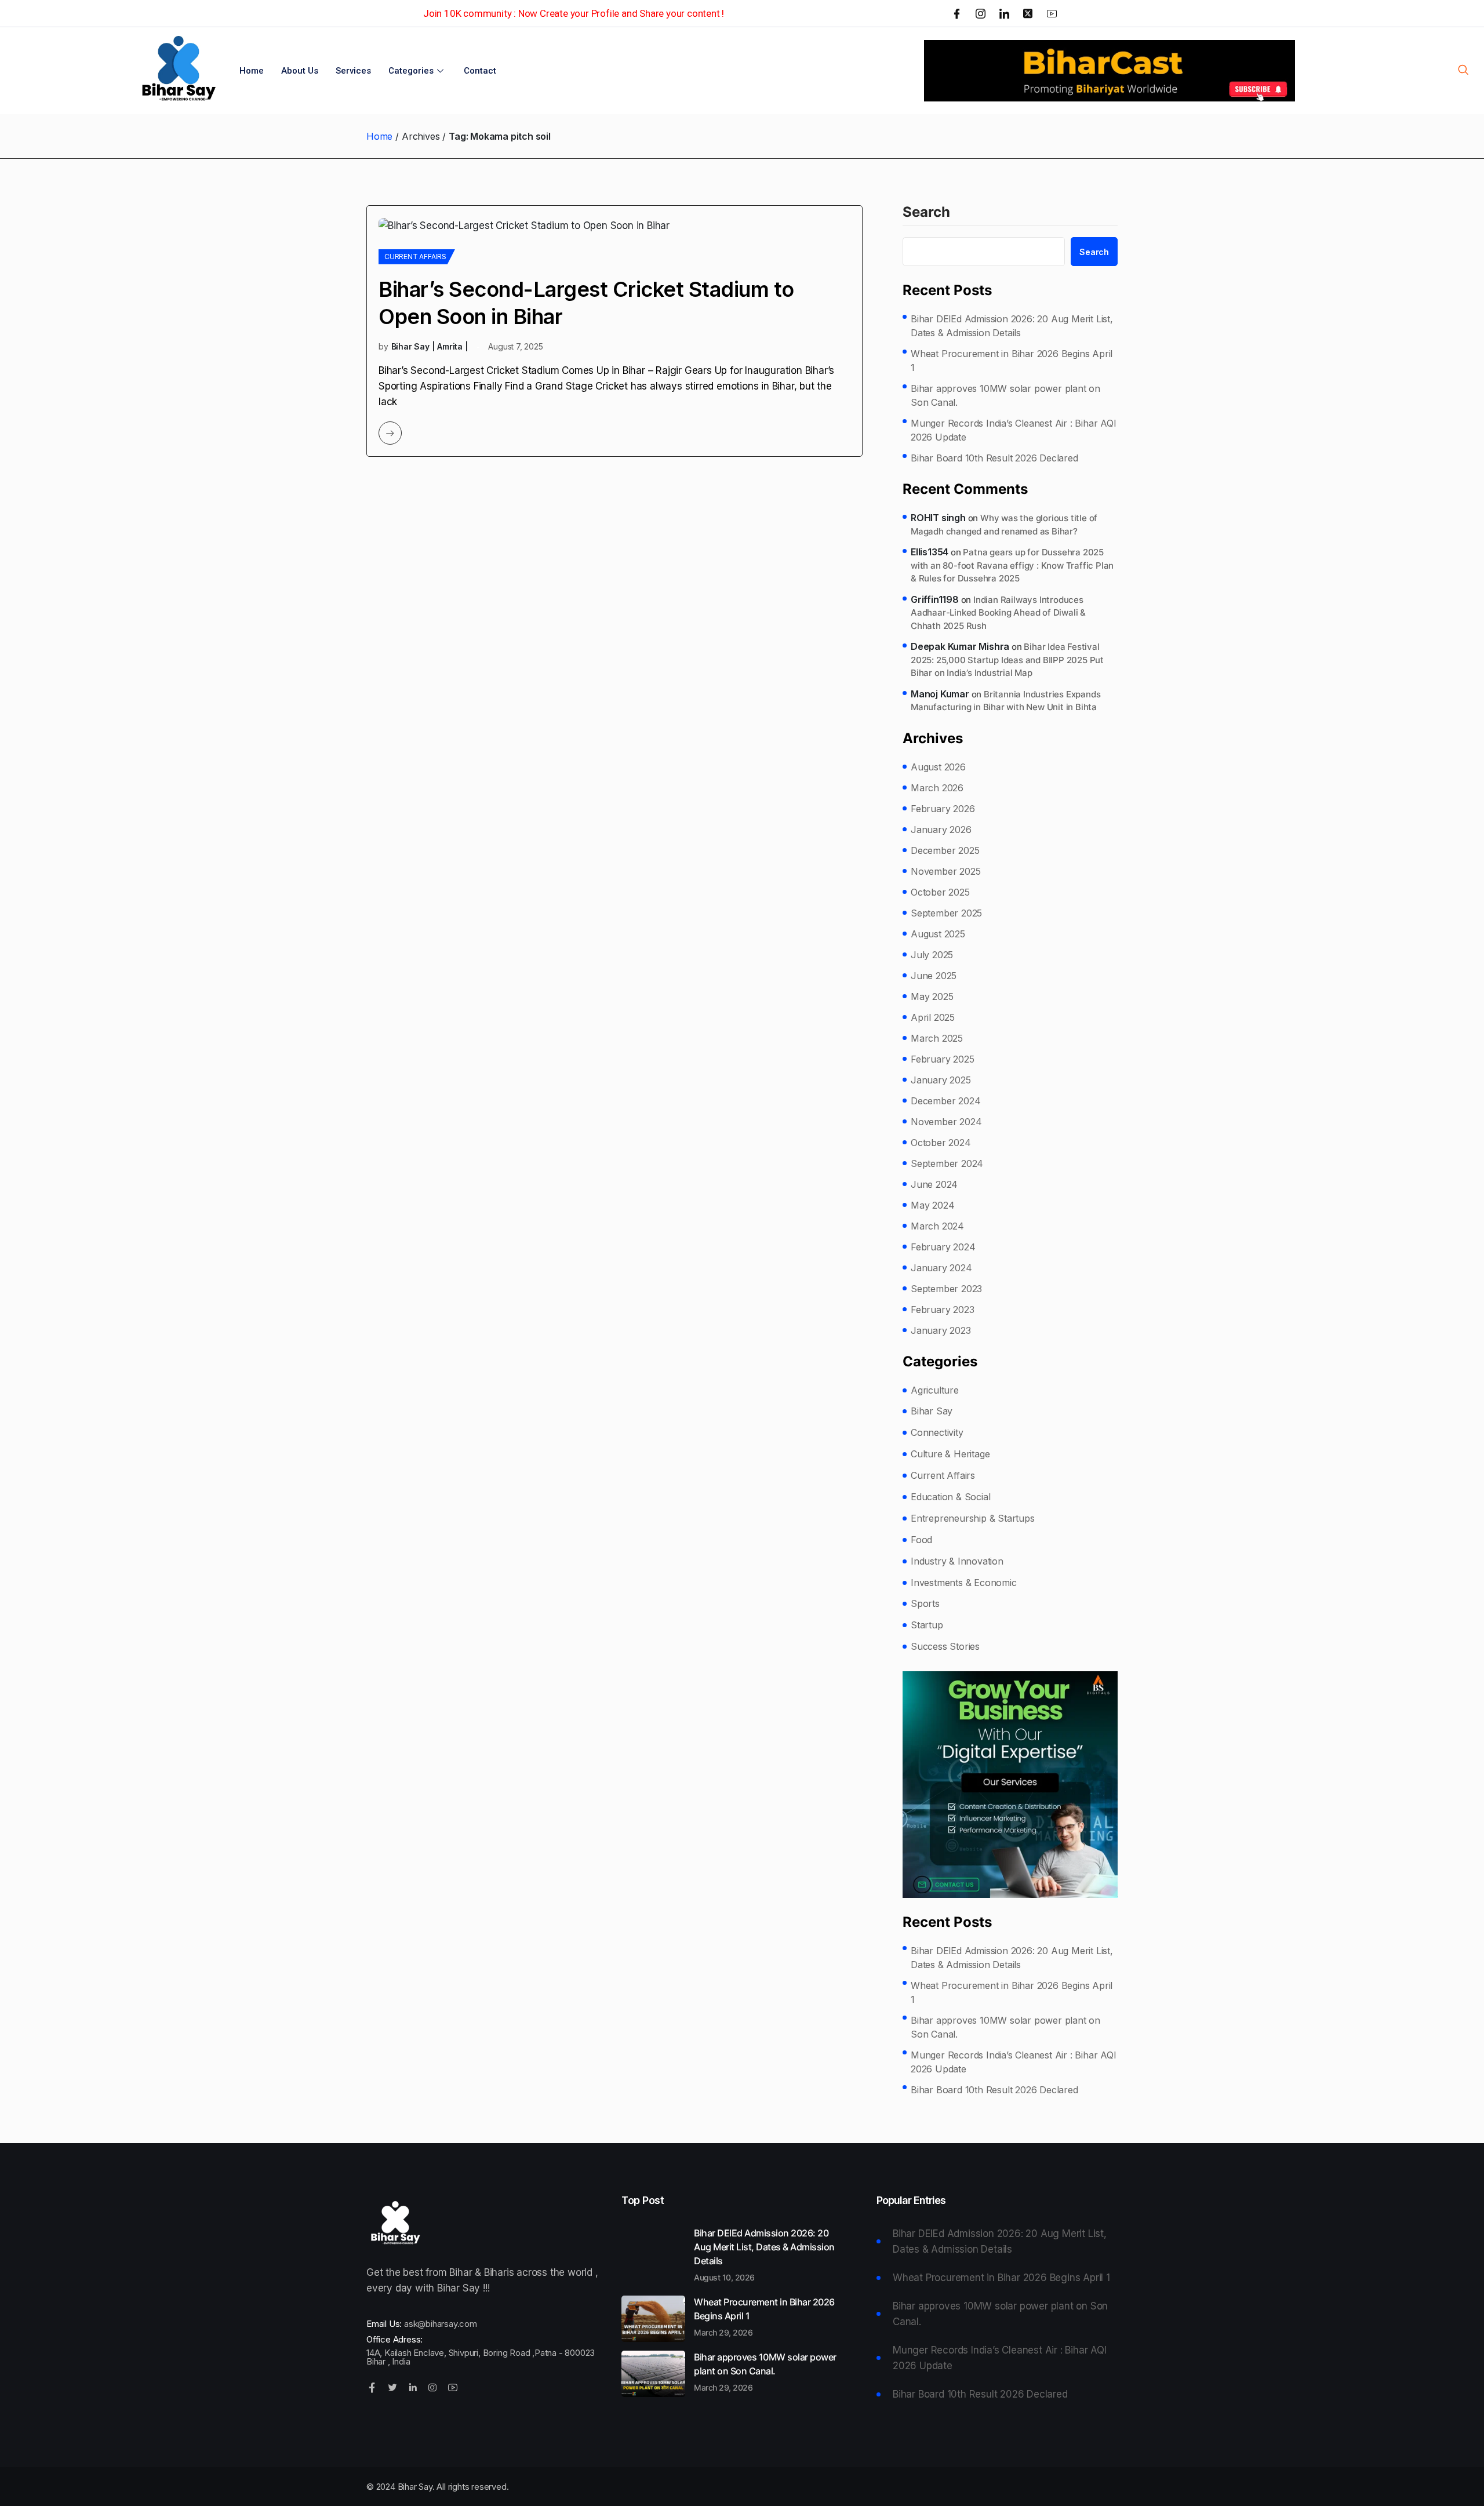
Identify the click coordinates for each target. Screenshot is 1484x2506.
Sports (925, 1603)
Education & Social (950, 1497)
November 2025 (945, 871)
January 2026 (941, 830)
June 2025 (934, 976)
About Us (300, 71)
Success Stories (945, 1646)
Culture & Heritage (950, 1454)
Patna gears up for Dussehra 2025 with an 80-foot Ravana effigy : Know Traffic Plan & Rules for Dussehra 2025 (1012, 565)
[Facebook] (957, 13)
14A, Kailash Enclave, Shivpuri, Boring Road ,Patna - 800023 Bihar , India (481, 2357)
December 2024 (945, 1101)
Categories (411, 71)
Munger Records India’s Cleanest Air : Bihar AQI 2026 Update (1014, 430)
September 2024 (947, 1163)
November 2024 (946, 1122)
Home (252, 71)
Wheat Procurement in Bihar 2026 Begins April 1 (1012, 361)
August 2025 (938, 934)
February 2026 (943, 809)
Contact (480, 71)
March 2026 (937, 788)
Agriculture (935, 1390)
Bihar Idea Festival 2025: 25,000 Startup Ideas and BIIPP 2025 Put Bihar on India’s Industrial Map (1007, 660)
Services (353, 71)
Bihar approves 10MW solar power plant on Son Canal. (1005, 395)
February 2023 (942, 1310)
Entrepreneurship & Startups (973, 1518)
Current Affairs (415, 257)
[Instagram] (981, 13)
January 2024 (941, 1268)
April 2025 (933, 1017)
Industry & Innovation (957, 1561)
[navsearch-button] (1463, 71)
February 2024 (943, 1247)
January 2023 (941, 1330)
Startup (927, 1625)
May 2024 (932, 1205)
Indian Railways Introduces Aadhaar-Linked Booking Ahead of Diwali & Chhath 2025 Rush (998, 613)
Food (921, 1540)
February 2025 (942, 1059)
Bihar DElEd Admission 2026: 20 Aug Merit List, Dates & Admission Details (1012, 326)
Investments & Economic (964, 1583)
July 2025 (932, 955)
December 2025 (945, 850)
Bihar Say (932, 1411)
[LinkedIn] (1004, 13)
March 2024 (937, 1226)
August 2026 (938, 767)
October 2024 (941, 1143)
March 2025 (937, 1038)
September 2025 (946, 913)
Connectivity (937, 1432)
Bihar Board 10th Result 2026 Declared (994, 458)
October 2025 (940, 892)
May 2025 (932, 996)
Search (926, 213)
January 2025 (941, 1080)
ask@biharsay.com (441, 2324)
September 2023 (946, 1289)
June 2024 (934, 1184)
